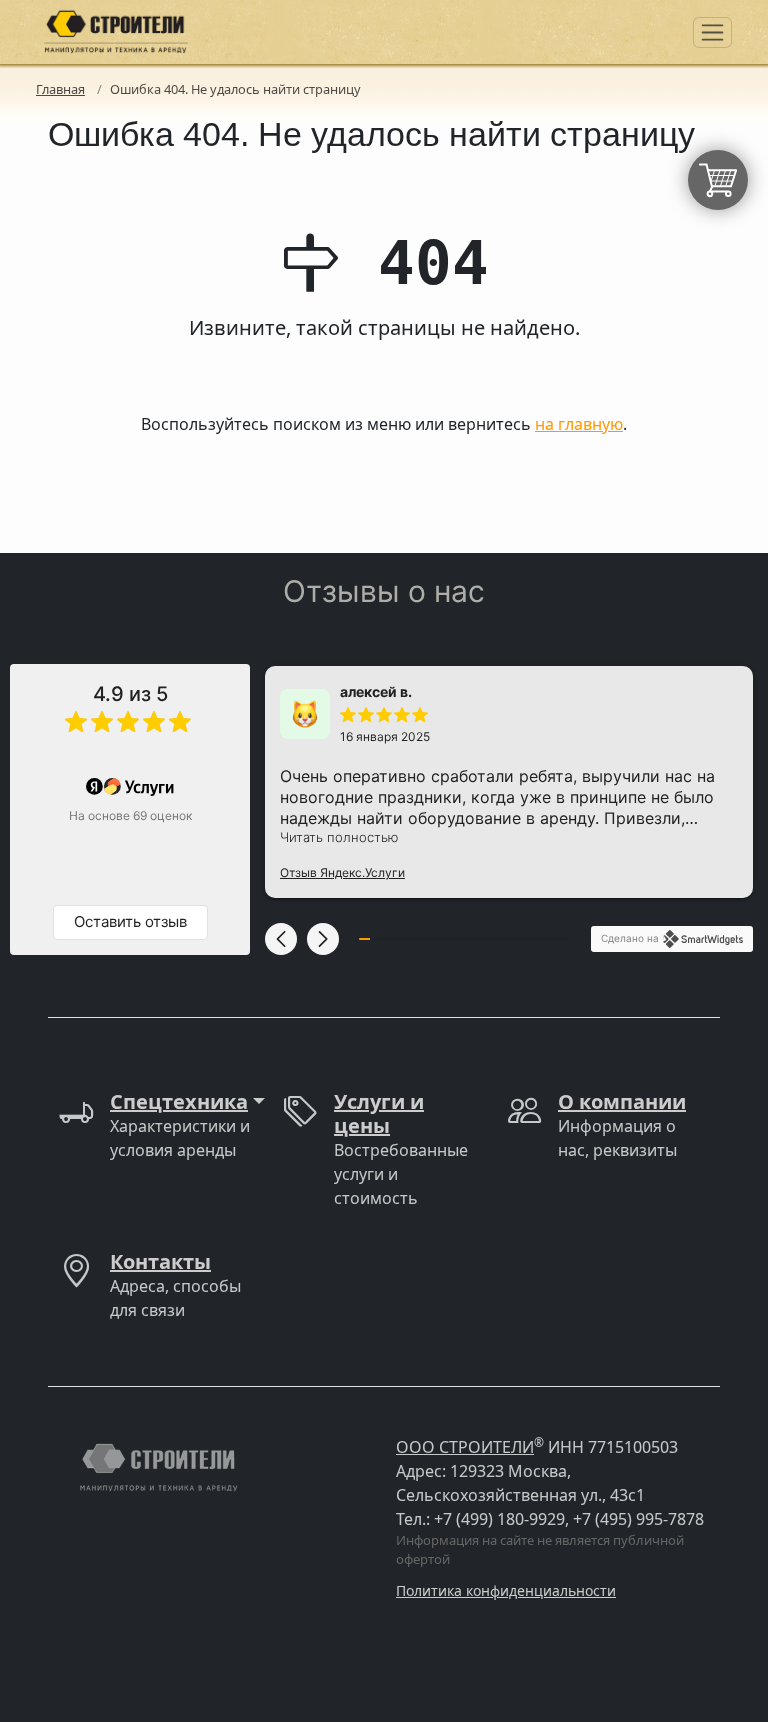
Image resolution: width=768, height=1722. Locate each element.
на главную (579, 424)
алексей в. (376, 691)
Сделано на (630, 938)
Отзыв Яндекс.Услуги (342, 872)
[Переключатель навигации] (712, 32)
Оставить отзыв (130, 921)
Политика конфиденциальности (506, 1590)
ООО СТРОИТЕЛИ (465, 1447)
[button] (281, 939)
